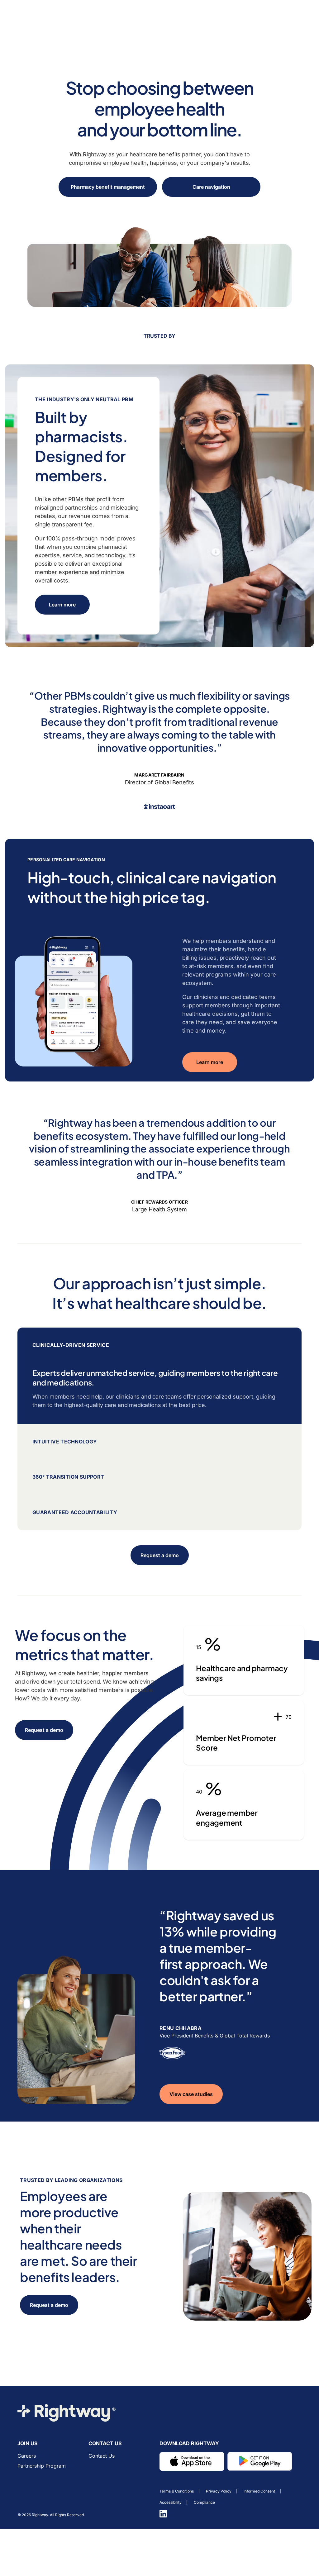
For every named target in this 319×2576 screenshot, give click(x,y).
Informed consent (259, 2491)
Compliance (204, 2502)
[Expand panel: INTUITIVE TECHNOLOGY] (159, 1442)
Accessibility (171, 2502)
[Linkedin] (163, 2514)
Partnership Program (42, 2466)
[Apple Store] (192, 2462)
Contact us (102, 2456)
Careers (27, 2456)
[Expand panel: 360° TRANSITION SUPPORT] (159, 1477)
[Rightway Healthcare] (67, 2413)
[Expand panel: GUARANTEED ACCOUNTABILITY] (159, 1513)
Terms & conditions (177, 2491)
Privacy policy (219, 2491)
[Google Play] (260, 2462)
